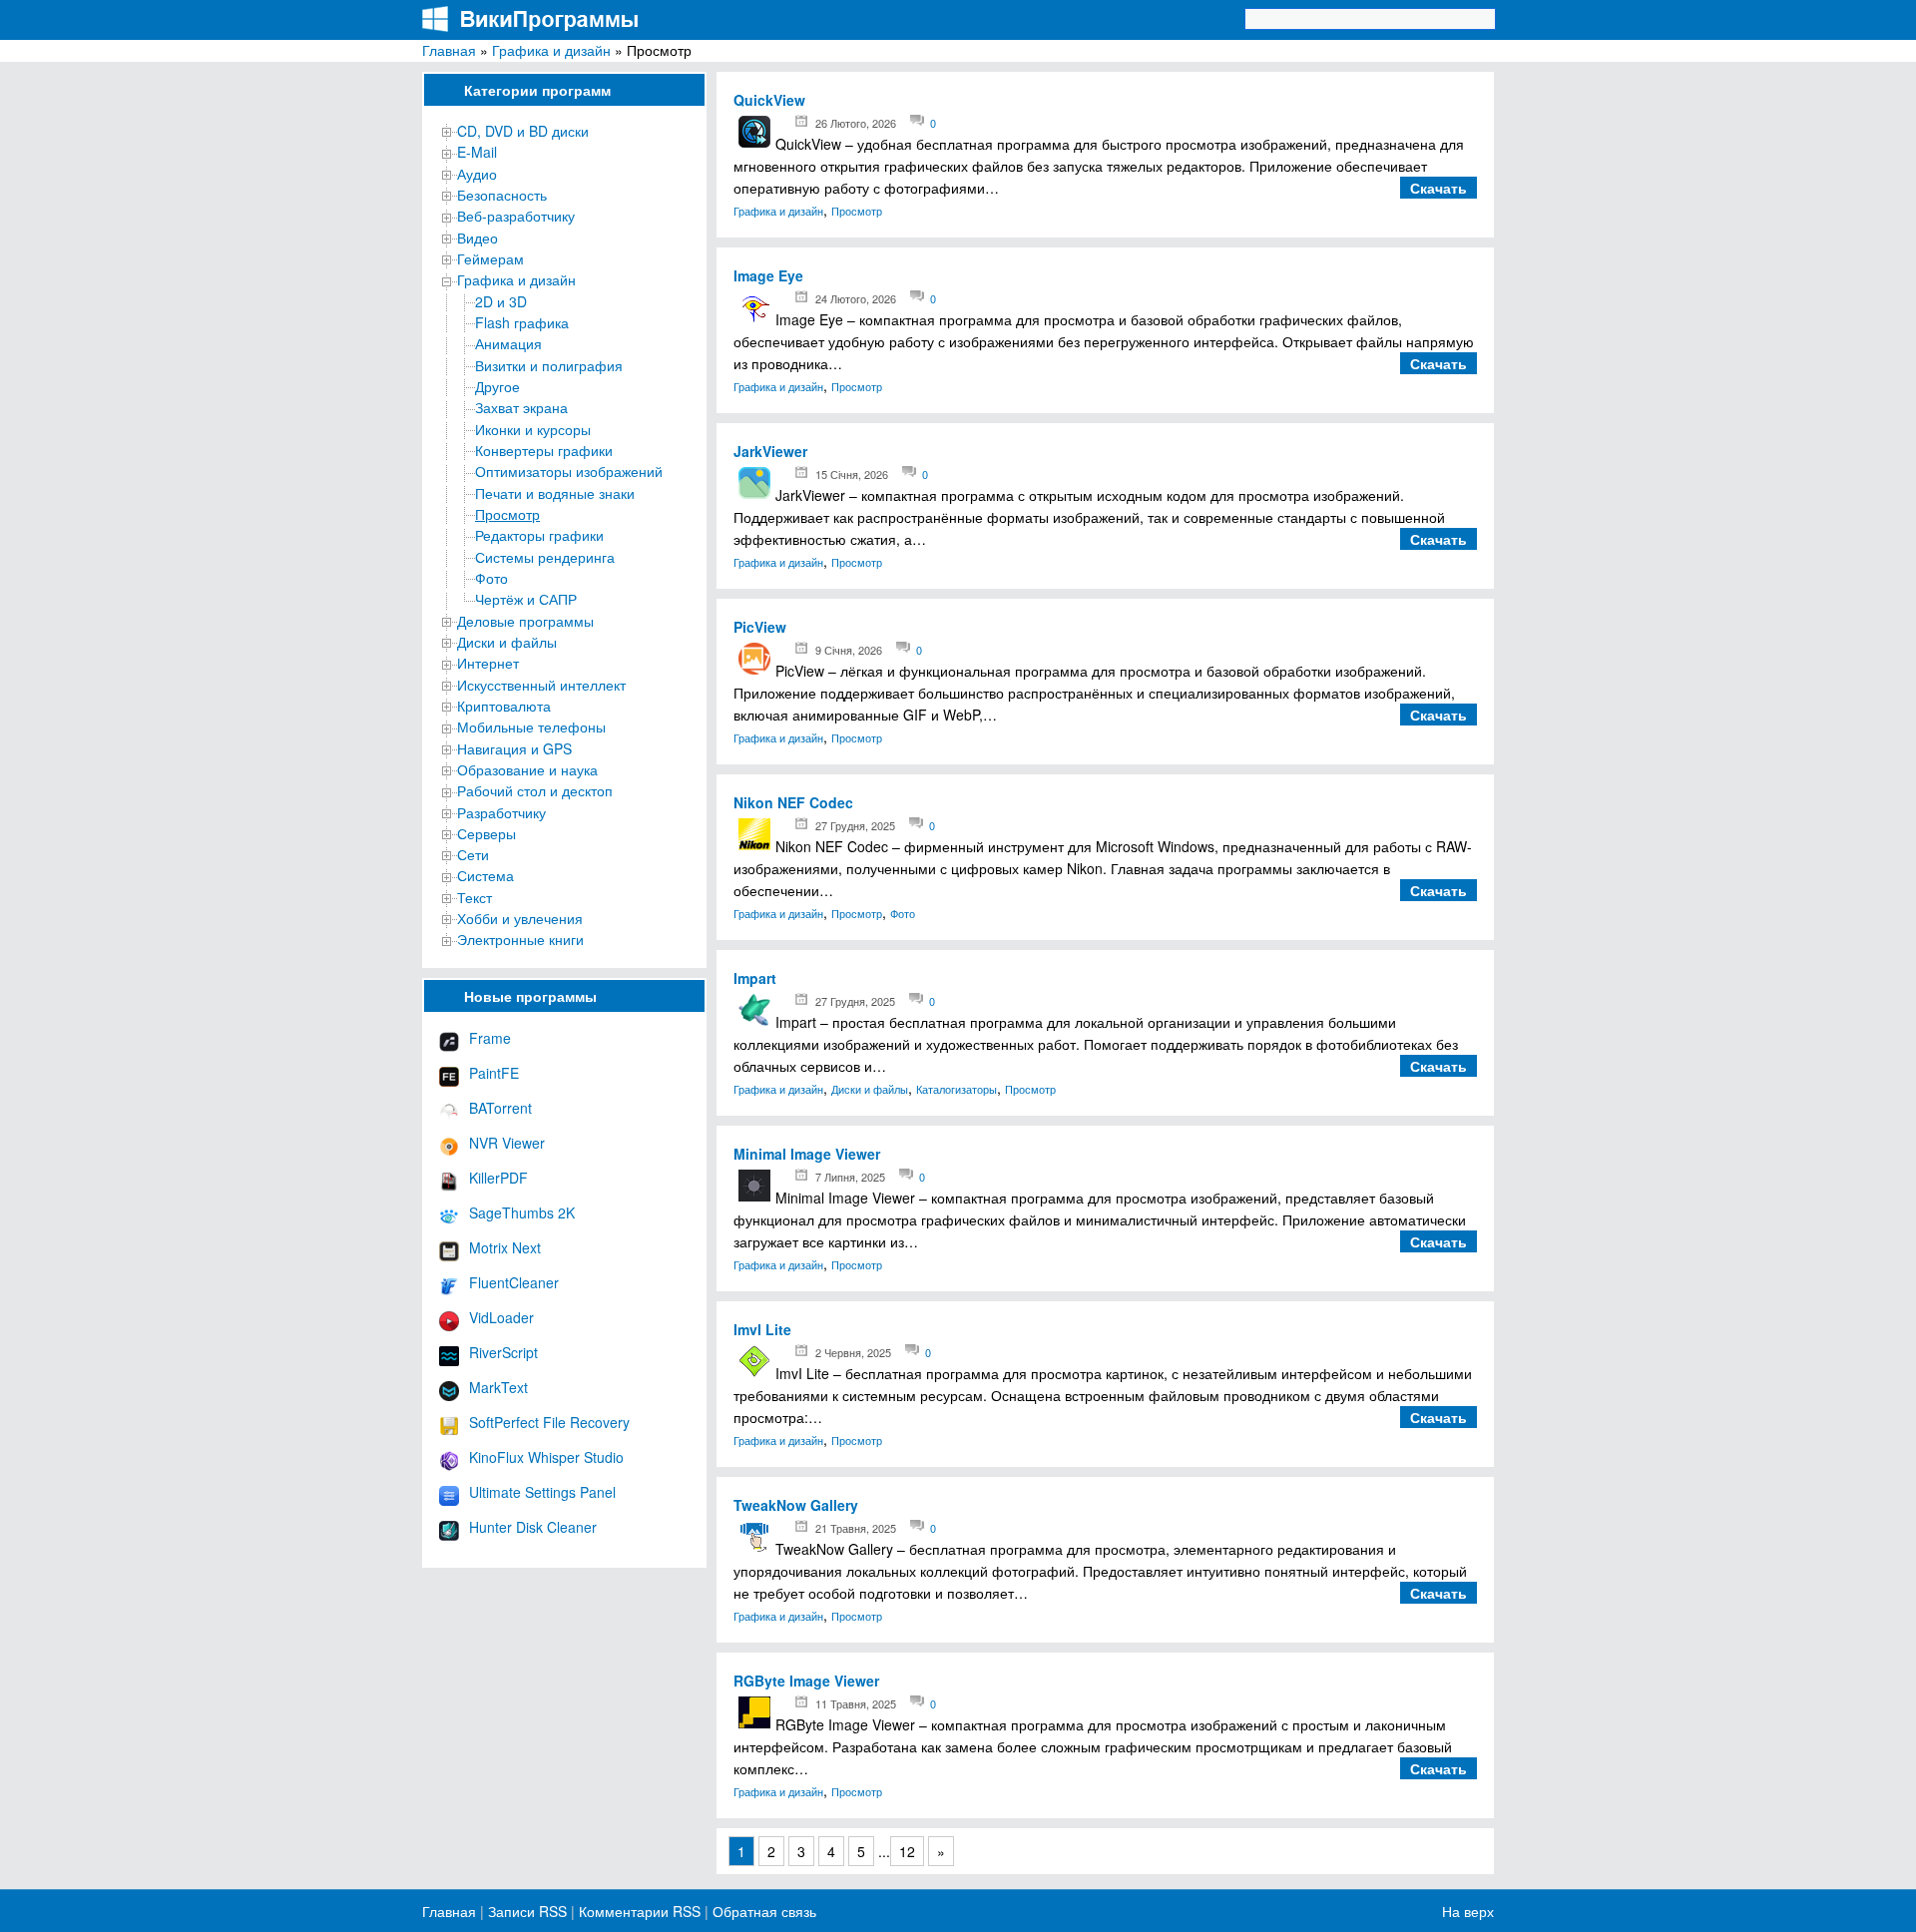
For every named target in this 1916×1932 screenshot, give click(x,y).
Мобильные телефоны (531, 726)
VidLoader (501, 1317)
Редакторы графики (539, 535)
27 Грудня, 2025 (855, 825)
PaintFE (494, 1073)
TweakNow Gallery (796, 1505)
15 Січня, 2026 (852, 474)
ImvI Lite (762, 1329)
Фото (491, 578)
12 (907, 1851)
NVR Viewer (507, 1143)
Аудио (477, 174)
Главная (449, 50)
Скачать (1438, 188)
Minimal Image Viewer (807, 1154)
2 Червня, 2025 (853, 1352)
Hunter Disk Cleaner (533, 1527)
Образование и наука (527, 769)
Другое (497, 386)
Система (485, 875)
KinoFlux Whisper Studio (546, 1457)
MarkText (498, 1387)
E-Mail (477, 152)
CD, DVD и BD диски (523, 131)
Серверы (486, 833)
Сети (473, 854)
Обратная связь (762, 1911)
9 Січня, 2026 (849, 650)
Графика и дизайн (551, 50)
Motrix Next (505, 1247)
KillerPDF (498, 1178)
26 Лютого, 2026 (856, 123)
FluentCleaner (514, 1282)
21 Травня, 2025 (856, 1528)
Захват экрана (521, 407)
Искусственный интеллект (541, 685)
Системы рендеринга (545, 557)
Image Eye (768, 275)
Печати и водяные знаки (555, 493)
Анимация (508, 343)
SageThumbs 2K (522, 1212)
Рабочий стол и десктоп (535, 790)
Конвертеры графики (544, 450)
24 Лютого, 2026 (856, 298)
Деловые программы (525, 621)
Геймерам (490, 258)
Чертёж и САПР (526, 599)
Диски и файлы (507, 642)
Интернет (488, 663)
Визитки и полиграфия (549, 365)
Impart (755, 978)
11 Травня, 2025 (856, 1703)
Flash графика (522, 322)
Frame (490, 1038)
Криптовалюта (504, 706)
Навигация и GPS (514, 748)
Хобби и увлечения (520, 918)
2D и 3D (501, 301)
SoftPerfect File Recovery (549, 1422)
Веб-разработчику (516, 216)
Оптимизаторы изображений (569, 471)
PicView (760, 627)
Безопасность (502, 195)
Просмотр (507, 514)
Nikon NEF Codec (793, 802)
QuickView (769, 100)
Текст (475, 897)
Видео (478, 238)
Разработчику (501, 812)
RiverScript (503, 1352)
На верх (1468, 1911)
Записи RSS (527, 1911)
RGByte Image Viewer (806, 1681)
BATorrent (500, 1108)
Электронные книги (520, 939)
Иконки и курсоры (533, 429)
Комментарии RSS (640, 1911)
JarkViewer (770, 451)
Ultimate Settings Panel (542, 1492)
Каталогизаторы (957, 1089)
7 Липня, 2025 (850, 1177)
